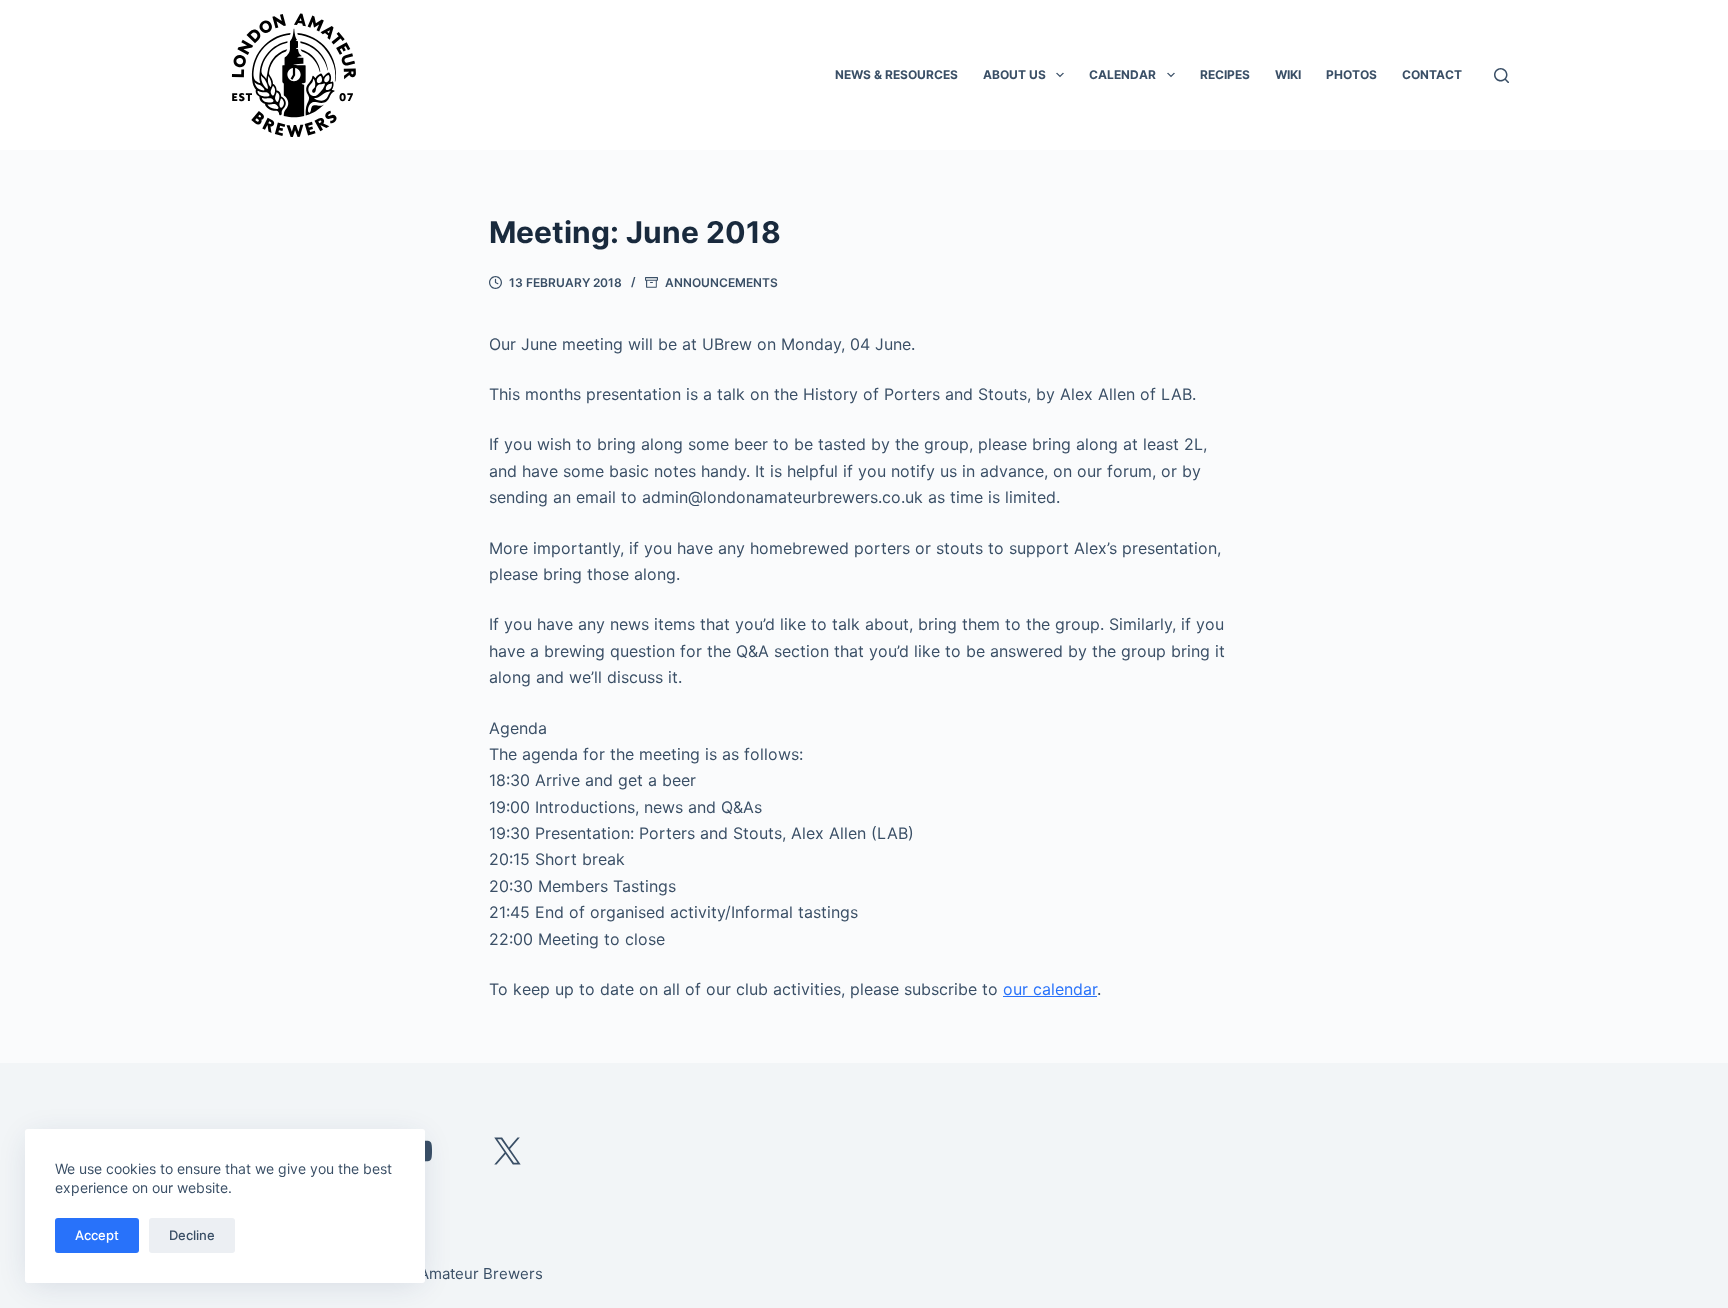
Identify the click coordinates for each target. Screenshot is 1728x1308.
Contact (1432, 74)
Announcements (721, 282)
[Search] (1501, 75)
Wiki (1288, 74)
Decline (192, 1235)
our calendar (1050, 989)
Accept (97, 1235)
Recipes (1225, 74)
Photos (1351, 74)
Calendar (1122, 74)
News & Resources (896, 74)
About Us (1014, 74)
